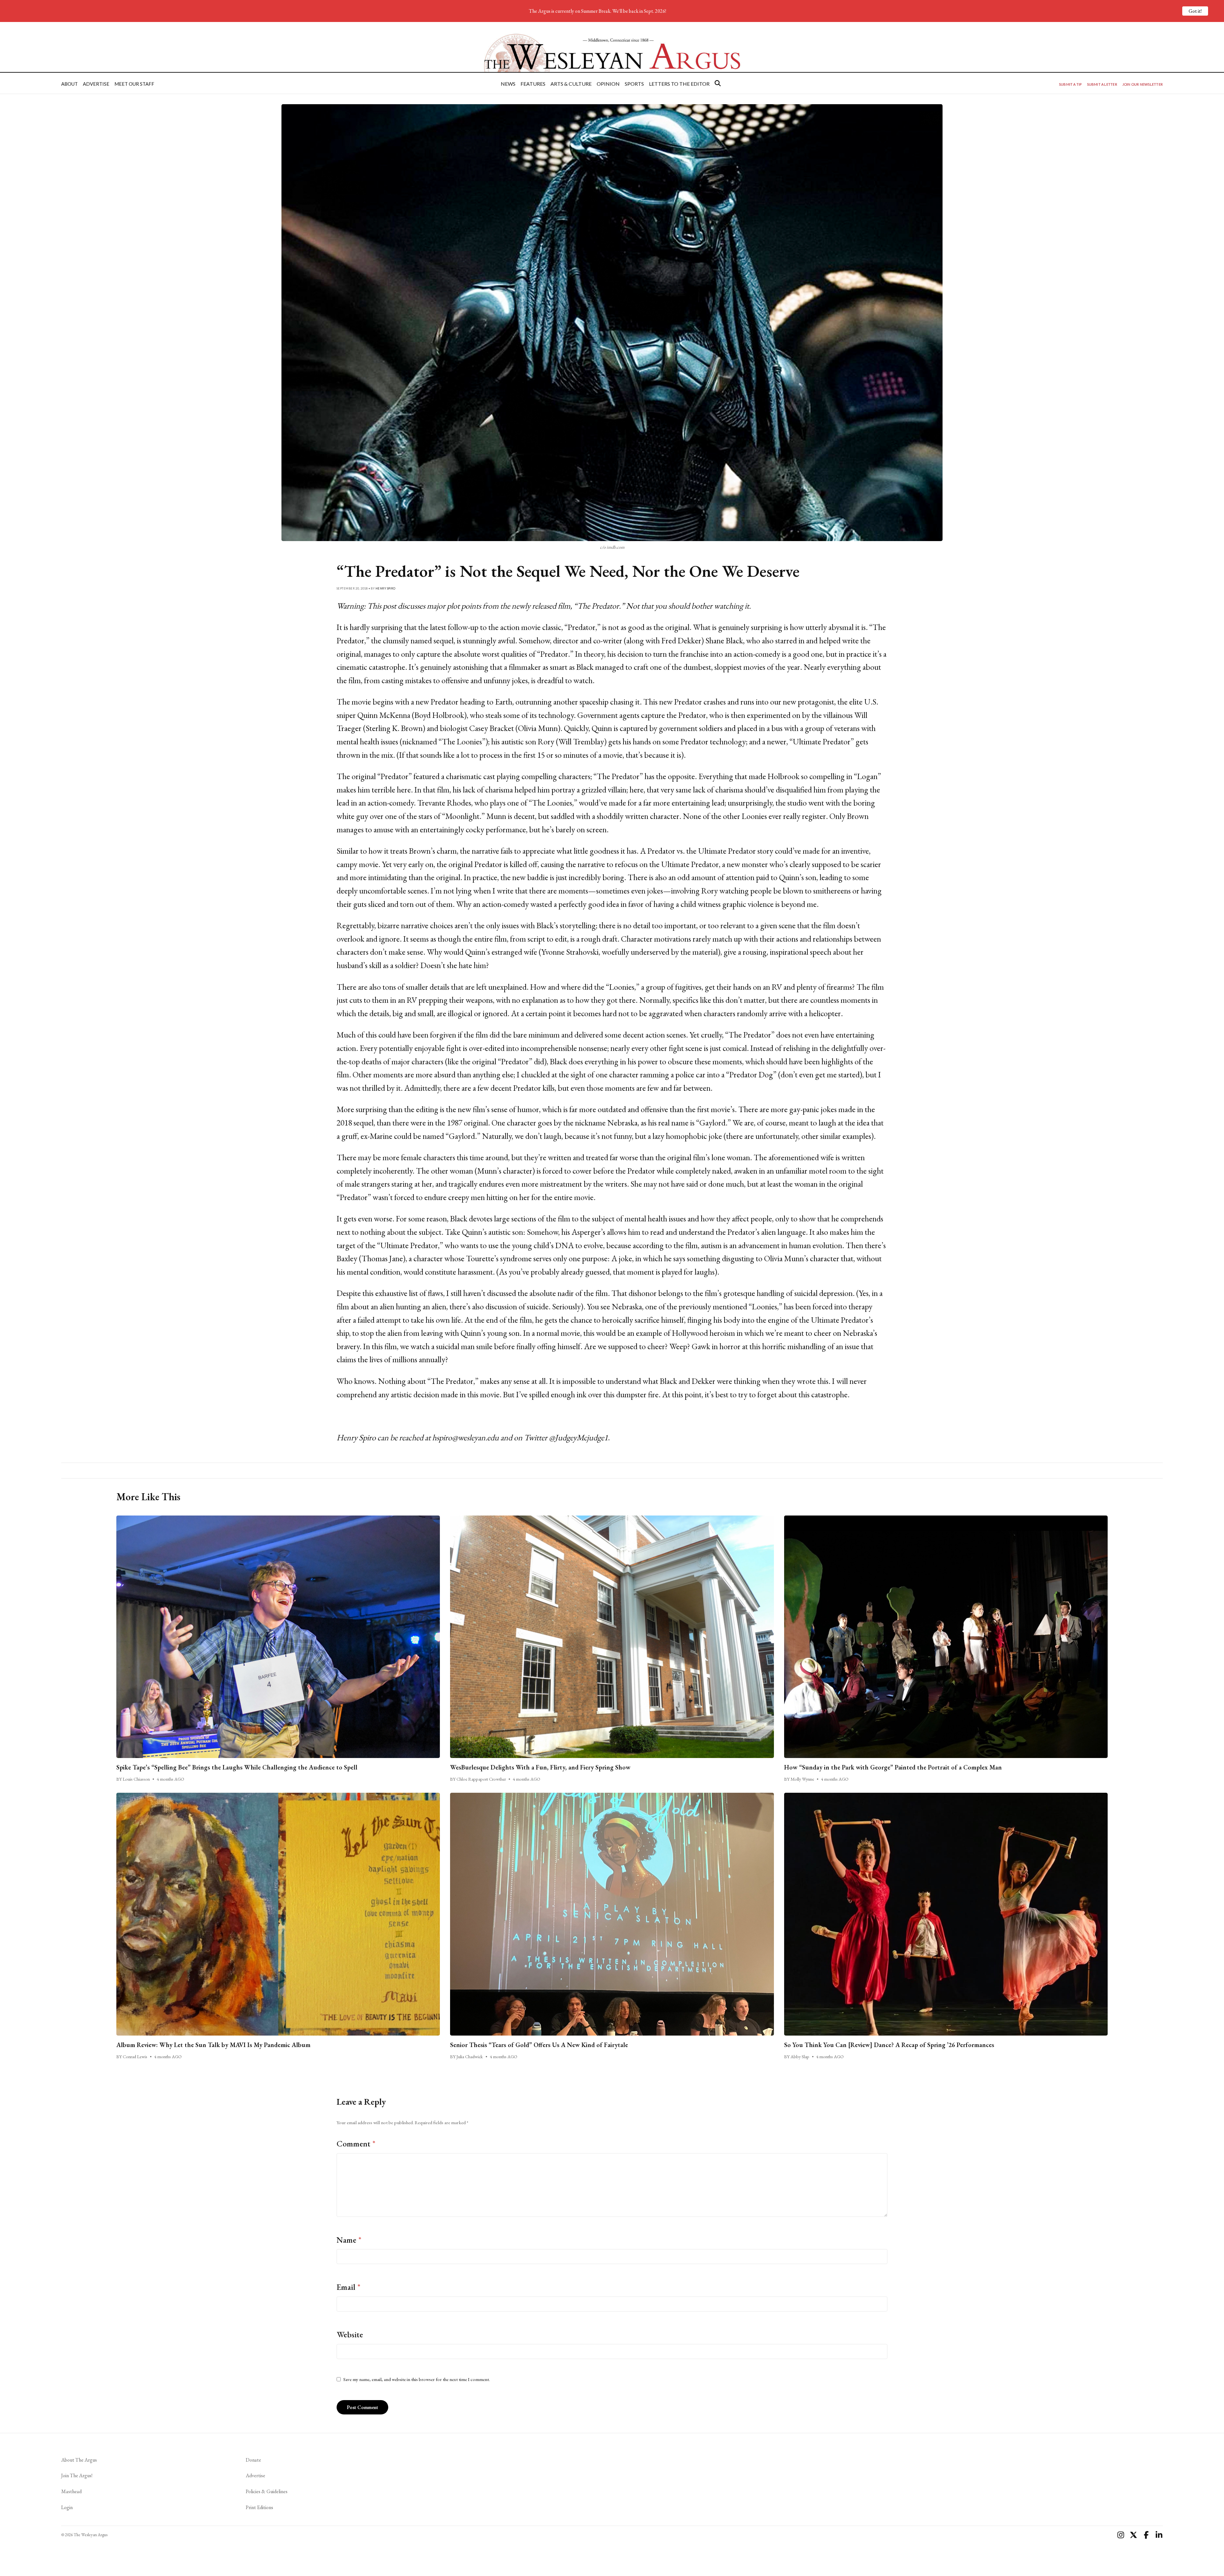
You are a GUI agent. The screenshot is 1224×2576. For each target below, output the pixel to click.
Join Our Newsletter (1143, 84)
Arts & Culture (571, 84)
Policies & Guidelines (267, 2491)
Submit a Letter (1102, 84)
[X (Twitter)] (1133, 2535)
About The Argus (79, 2460)
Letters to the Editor (679, 84)
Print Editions (259, 2507)
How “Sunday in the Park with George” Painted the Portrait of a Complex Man (894, 1767)
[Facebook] (1146, 2535)
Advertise (96, 84)
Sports (634, 84)
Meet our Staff (134, 84)
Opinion (608, 84)
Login (67, 2507)
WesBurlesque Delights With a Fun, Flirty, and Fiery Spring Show (540, 1767)
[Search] (718, 83)
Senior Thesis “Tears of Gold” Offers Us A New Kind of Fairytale (539, 2045)
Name (349, 2240)
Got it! (1195, 11)
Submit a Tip (1070, 84)
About (69, 84)
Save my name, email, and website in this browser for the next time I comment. (417, 2379)
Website (350, 2334)
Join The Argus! (77, 2475)
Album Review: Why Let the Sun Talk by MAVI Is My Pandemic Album (213, 2045)
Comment (356, 2144)
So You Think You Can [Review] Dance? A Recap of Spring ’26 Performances (889, 2045)
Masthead (71, 2491)
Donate (253, 2460)
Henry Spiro (386, 588)
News (508, 84)
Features (533, 84)
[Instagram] (1121, 2535)
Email (349, 2287)
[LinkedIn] (1159, 2535)
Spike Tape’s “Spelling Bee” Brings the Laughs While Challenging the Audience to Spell (237, 1767)
